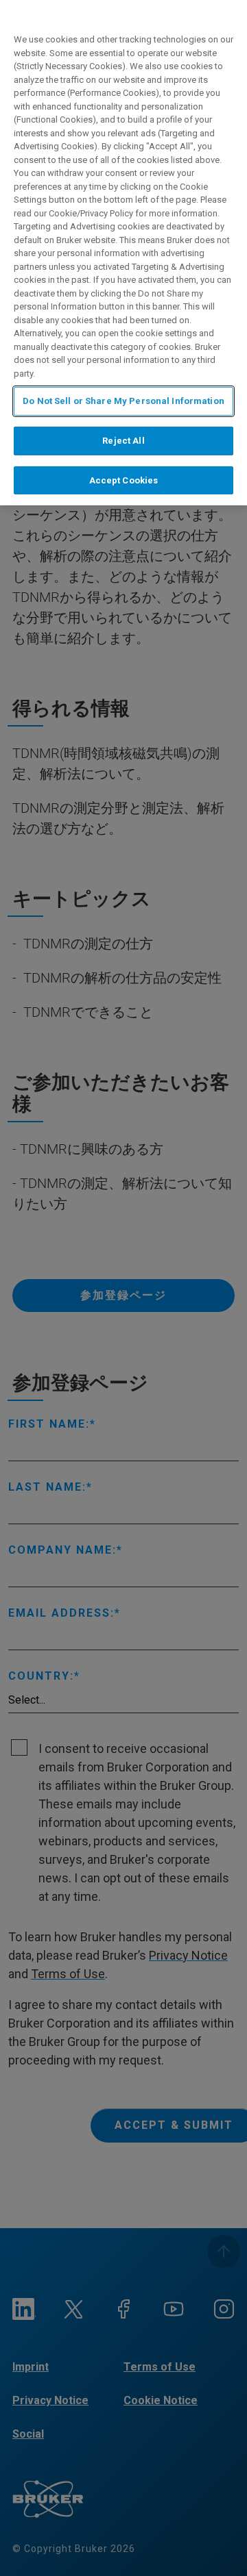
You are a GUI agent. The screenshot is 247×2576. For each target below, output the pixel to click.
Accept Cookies (124, 480)
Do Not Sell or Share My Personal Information (123, 401)
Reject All (123, 441)
